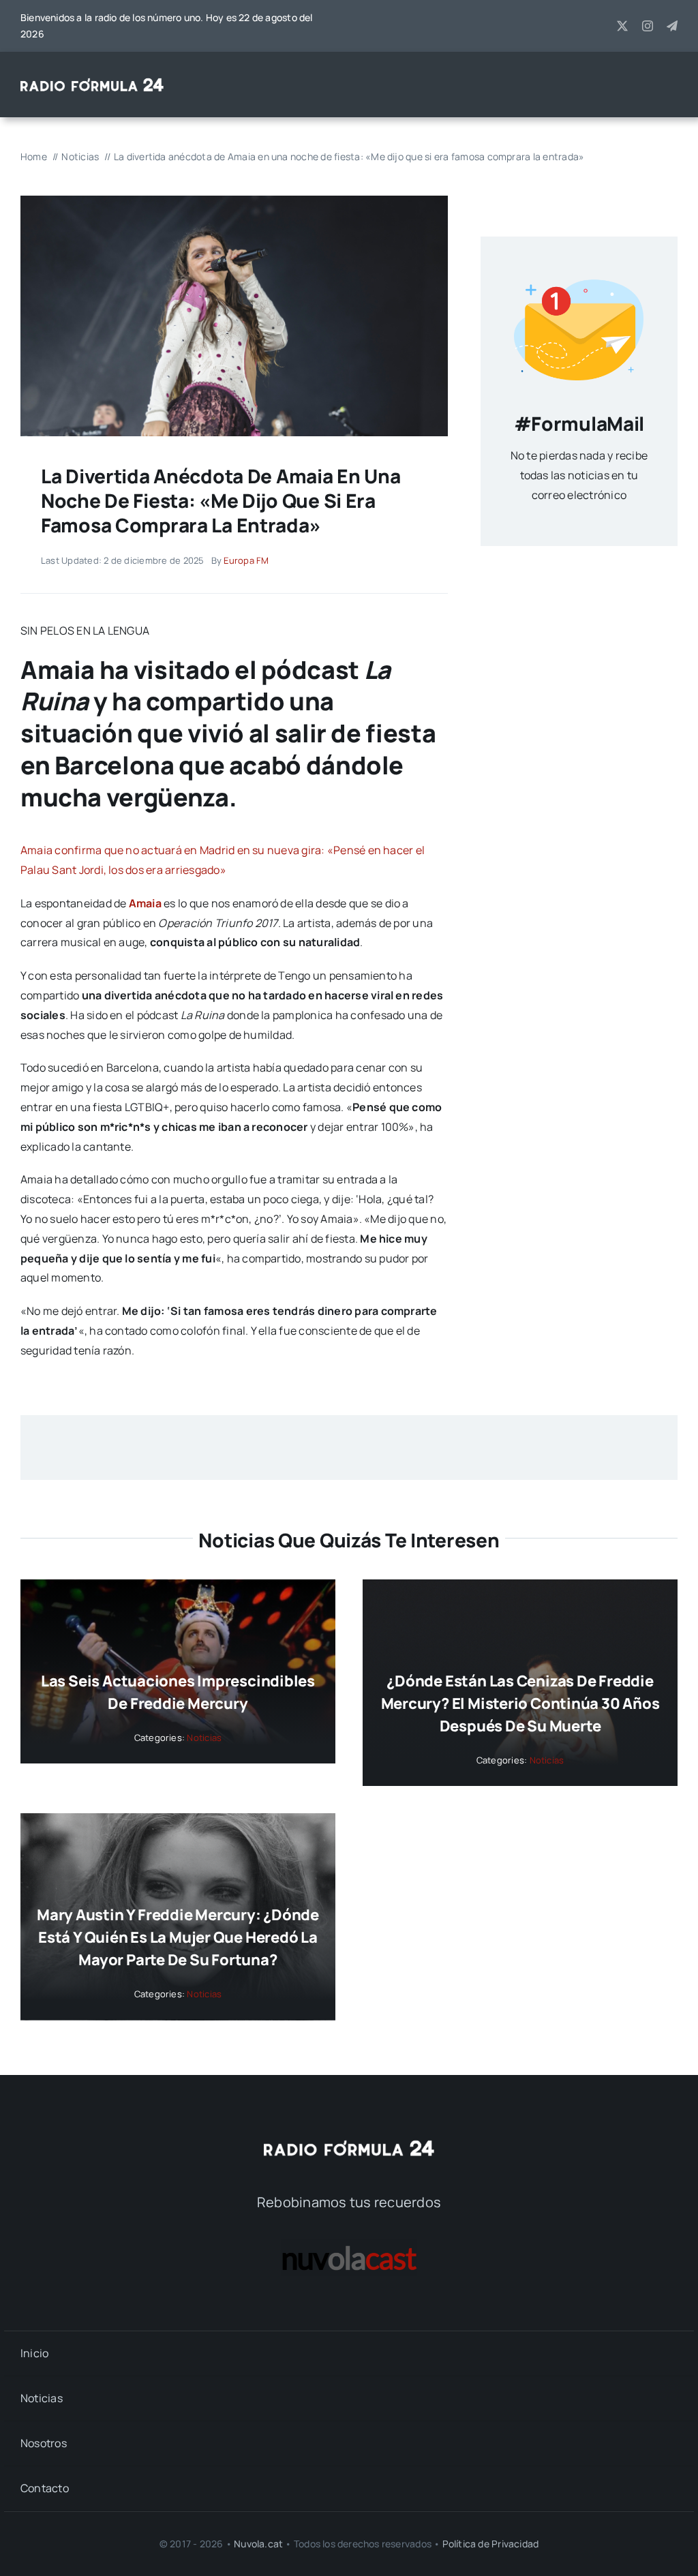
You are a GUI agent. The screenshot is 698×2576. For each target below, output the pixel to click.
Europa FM (246, 560)
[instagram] (648, 26)
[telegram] (672, 26)
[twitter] (622, 26)
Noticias (204, 1738)
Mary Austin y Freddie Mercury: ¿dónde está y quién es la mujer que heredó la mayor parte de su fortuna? (178, 1937)
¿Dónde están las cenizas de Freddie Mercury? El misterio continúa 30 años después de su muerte (520, 1703)
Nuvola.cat (258, 2544)
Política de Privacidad (491, 2544)
